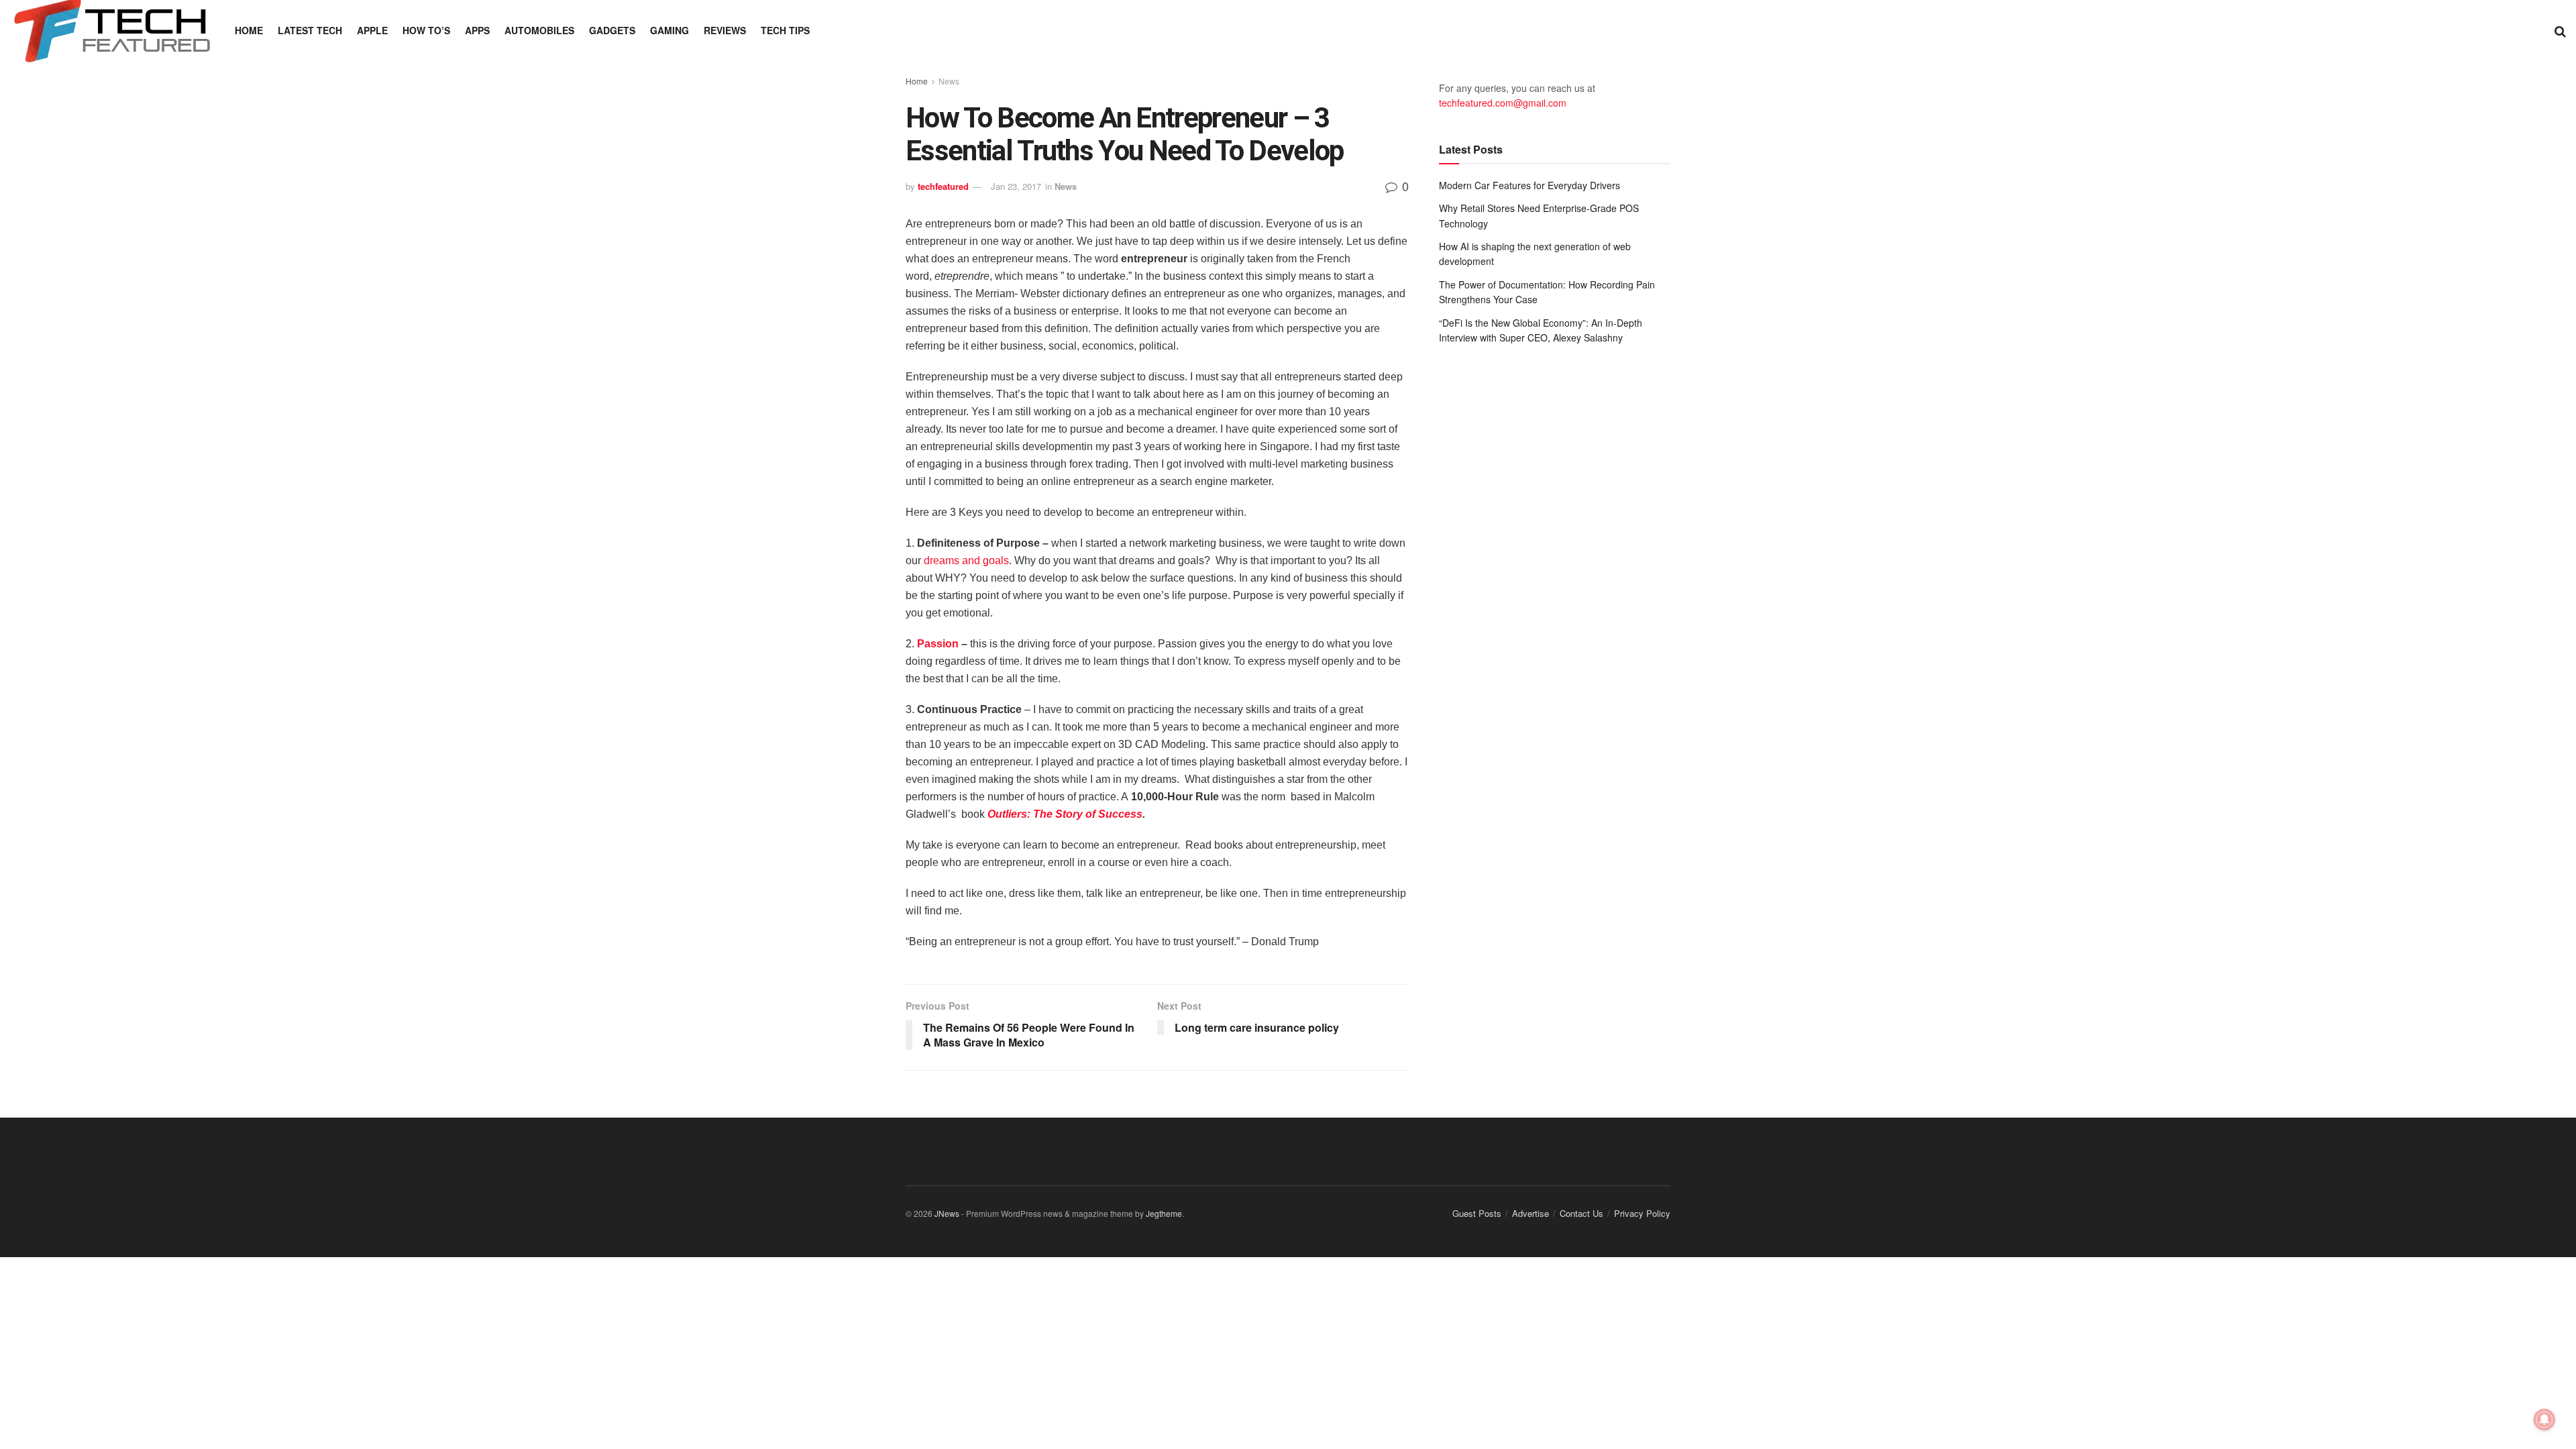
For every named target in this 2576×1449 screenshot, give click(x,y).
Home (249, 30)
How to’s (426, 30)
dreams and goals (966, 560)
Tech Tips (785, 30)
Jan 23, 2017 (1016, 186)
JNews (947, 1213)
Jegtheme (1164, 1213)
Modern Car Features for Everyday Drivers (1529, 185)
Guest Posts (1477, 1213)
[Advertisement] (1555, 466)
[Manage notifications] (2544, 1419)
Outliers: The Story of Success (1065, 814)
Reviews (725, 30)
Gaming (669, 30)
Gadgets (612, 30)
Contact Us (1581, 1213)
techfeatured (943, 186)
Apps (477, 30)
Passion (938, 644)
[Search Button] (2560, 30)
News (949, 81)
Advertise (1531, 1213)
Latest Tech (310, 30)
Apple (372, 30)
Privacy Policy (1642, 1213)
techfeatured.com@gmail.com (1503, 103)
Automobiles (539, 30)
